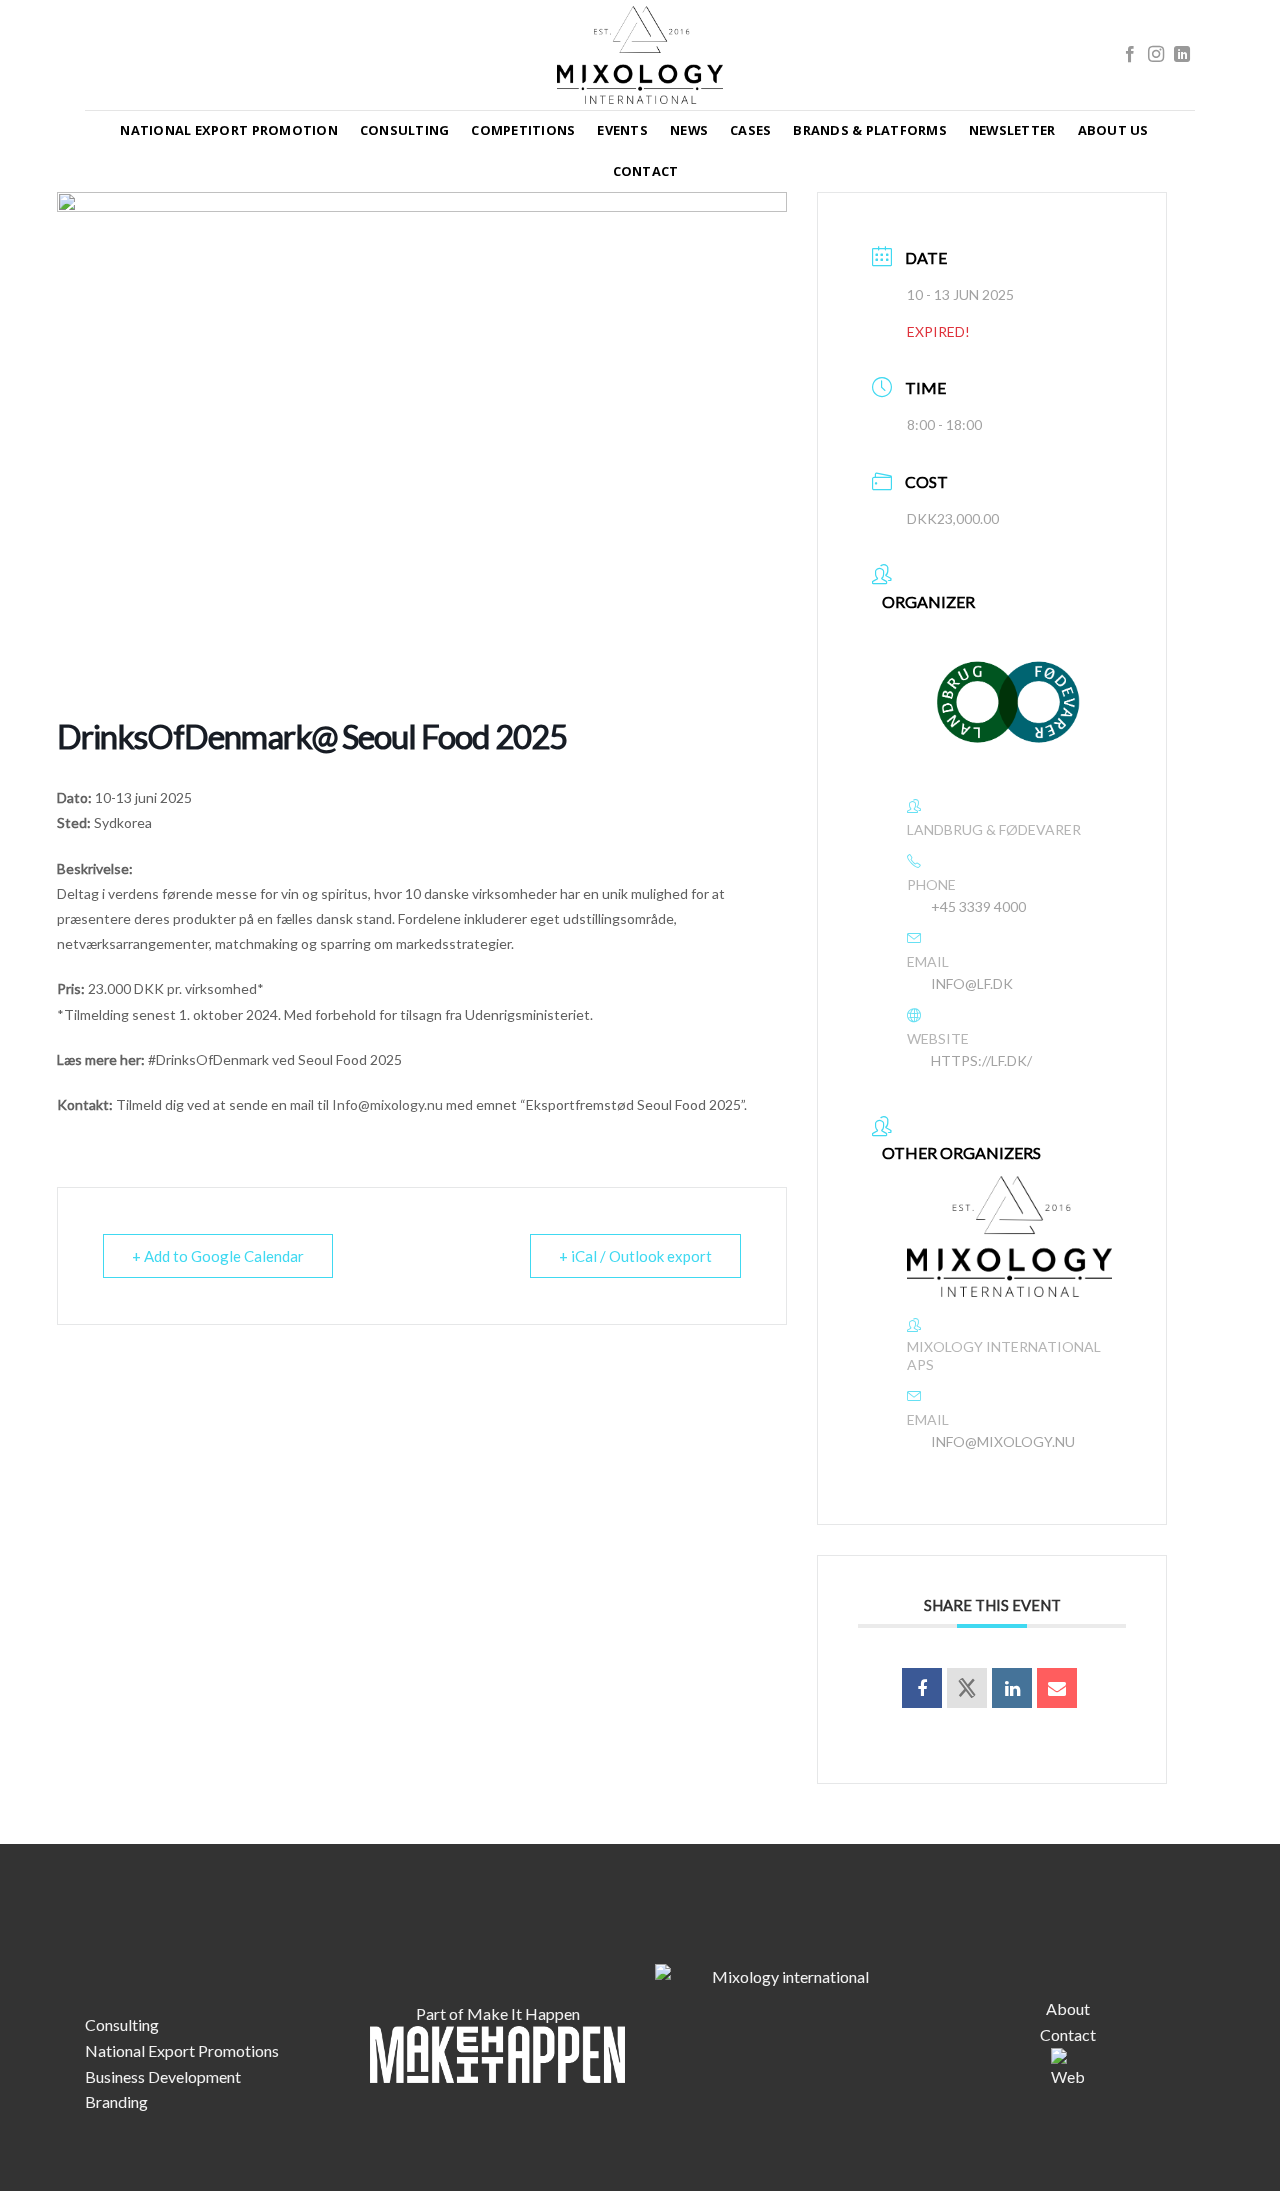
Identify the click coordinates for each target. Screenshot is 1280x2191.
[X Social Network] (967, 1688)
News (689, 130)
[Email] (1057, 1688)
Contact (646, 171)
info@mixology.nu (1003, 1441)
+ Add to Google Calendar (218, 1256)
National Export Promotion (228, 130)
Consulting (405, 130)
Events (622, 130)
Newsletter (1012, 130)
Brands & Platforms (870, 130)
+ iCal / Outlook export (635, 1256)
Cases (750, 130)
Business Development (163, 2076)
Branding (116, 2101)
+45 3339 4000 (978, 906)
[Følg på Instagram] (1156, 55)
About (1068, 2008)
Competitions (523, 130)
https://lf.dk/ (981, 1060)
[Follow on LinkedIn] (1182, 55)
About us (1113, 130)
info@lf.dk (972, 983)
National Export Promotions (182, 2050)
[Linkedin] (1012, 1688)
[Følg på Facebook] (1130, 55)
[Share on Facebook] (922, 1688)
